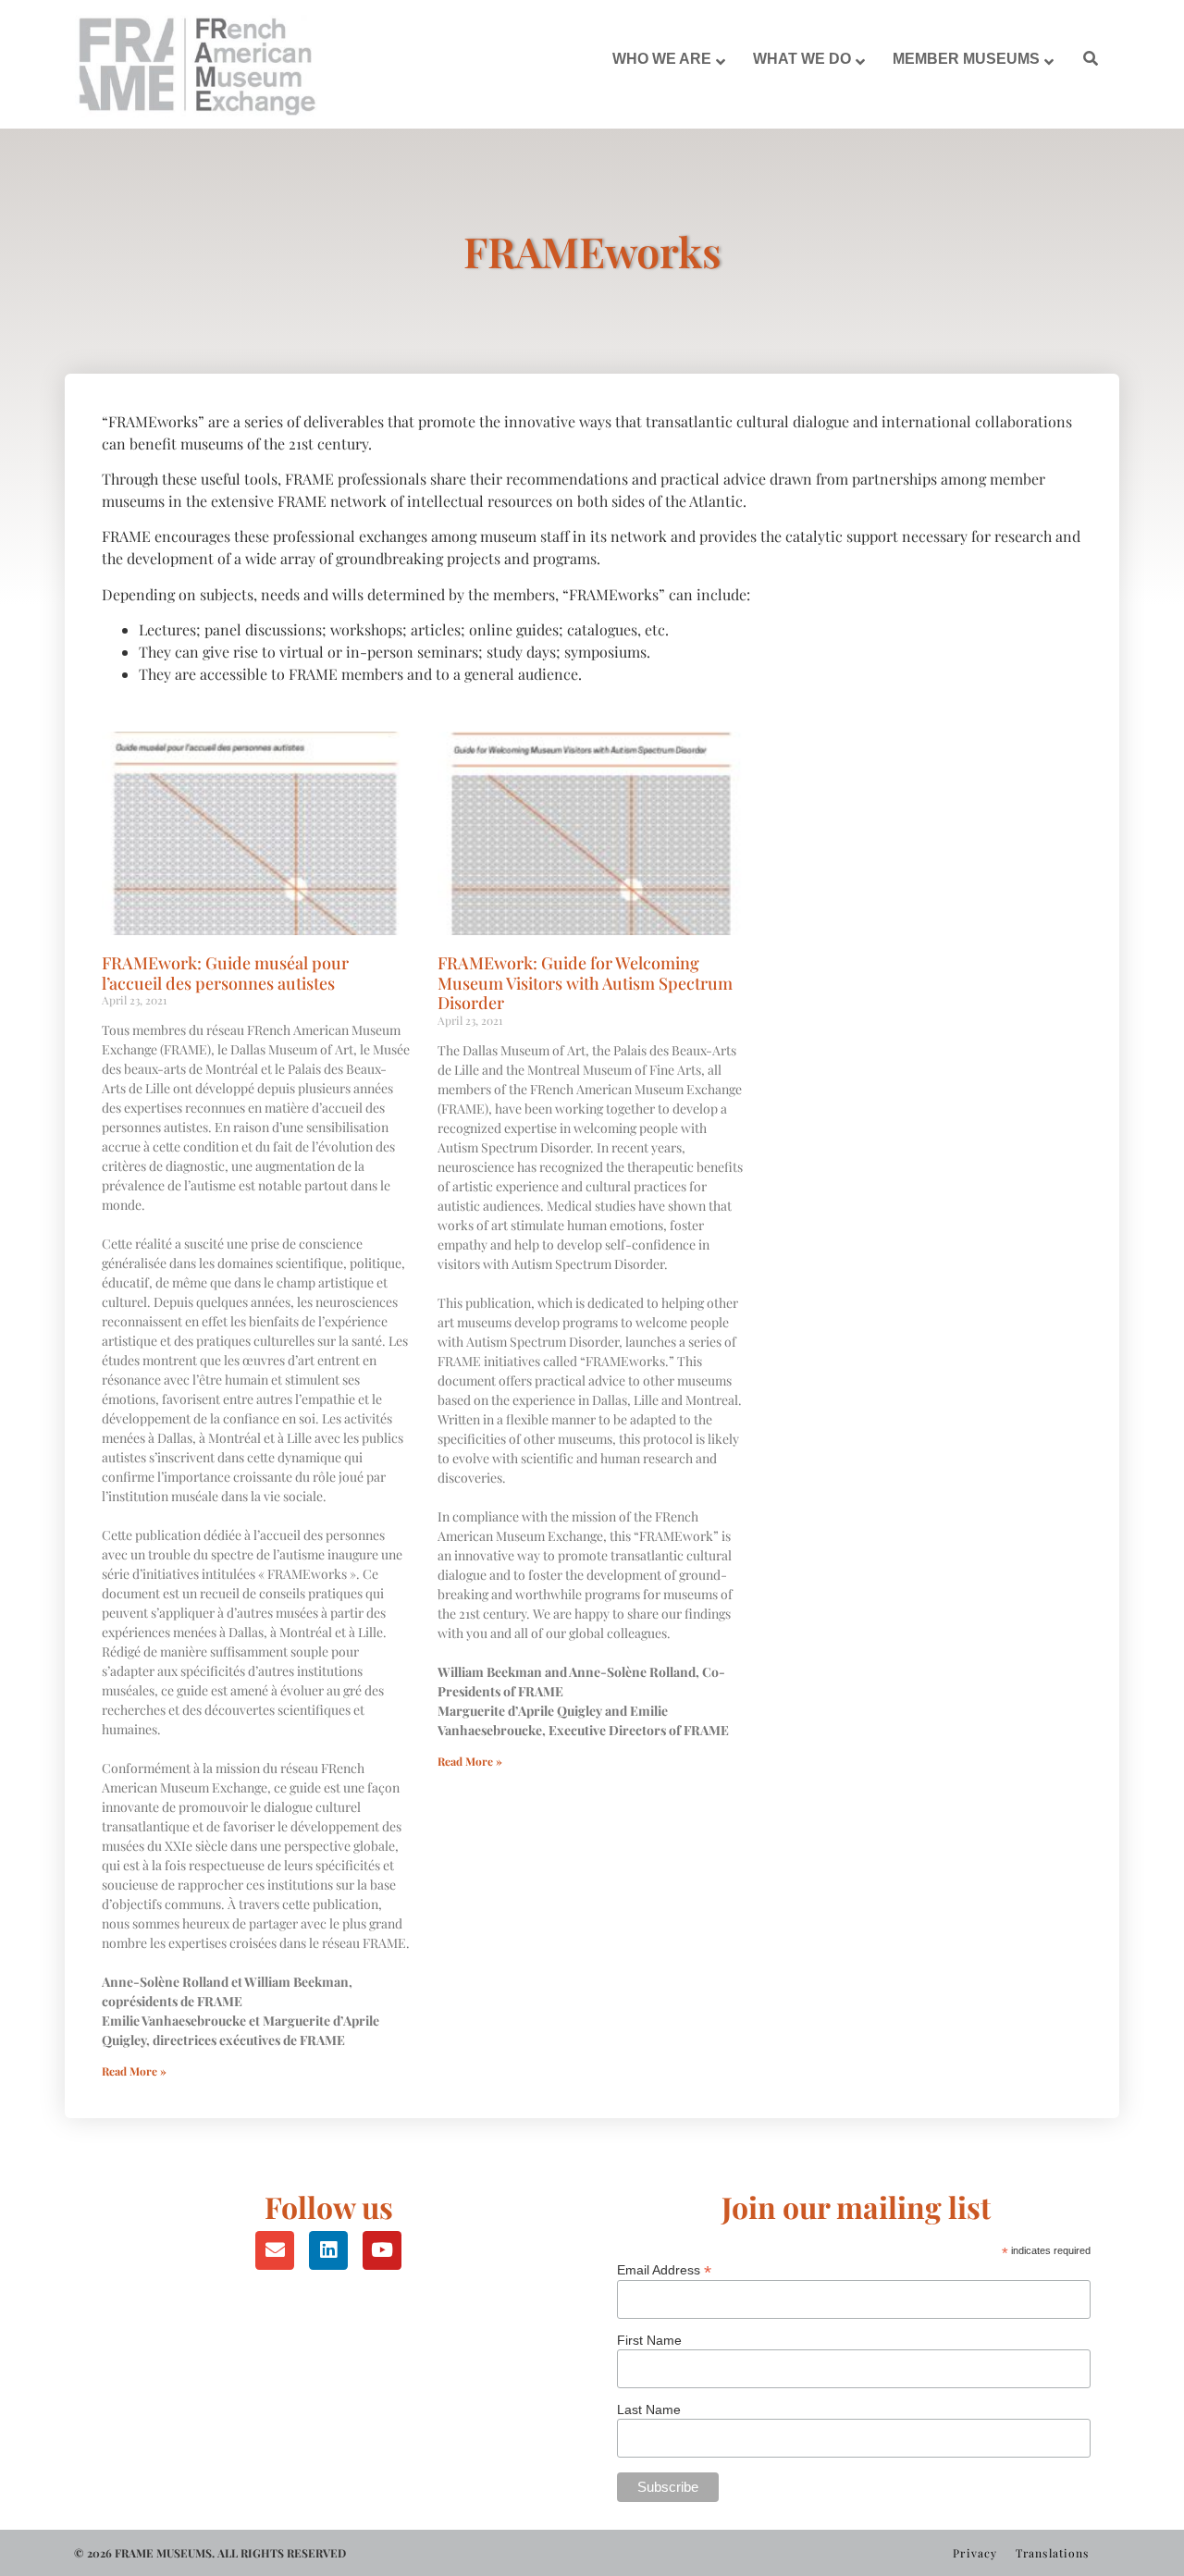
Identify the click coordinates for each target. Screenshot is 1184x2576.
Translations (1052, 2553)
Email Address (664, 2269)
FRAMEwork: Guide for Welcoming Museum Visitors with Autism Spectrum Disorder (585, 983)
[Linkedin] (328, 2250)
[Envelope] (275, 2250)
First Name (649, 2340)
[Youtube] (382, 2250)
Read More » (134, 2071)
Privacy (975, 2553)
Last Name (649, 2410)
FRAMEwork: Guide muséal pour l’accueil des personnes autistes (225, 973)
